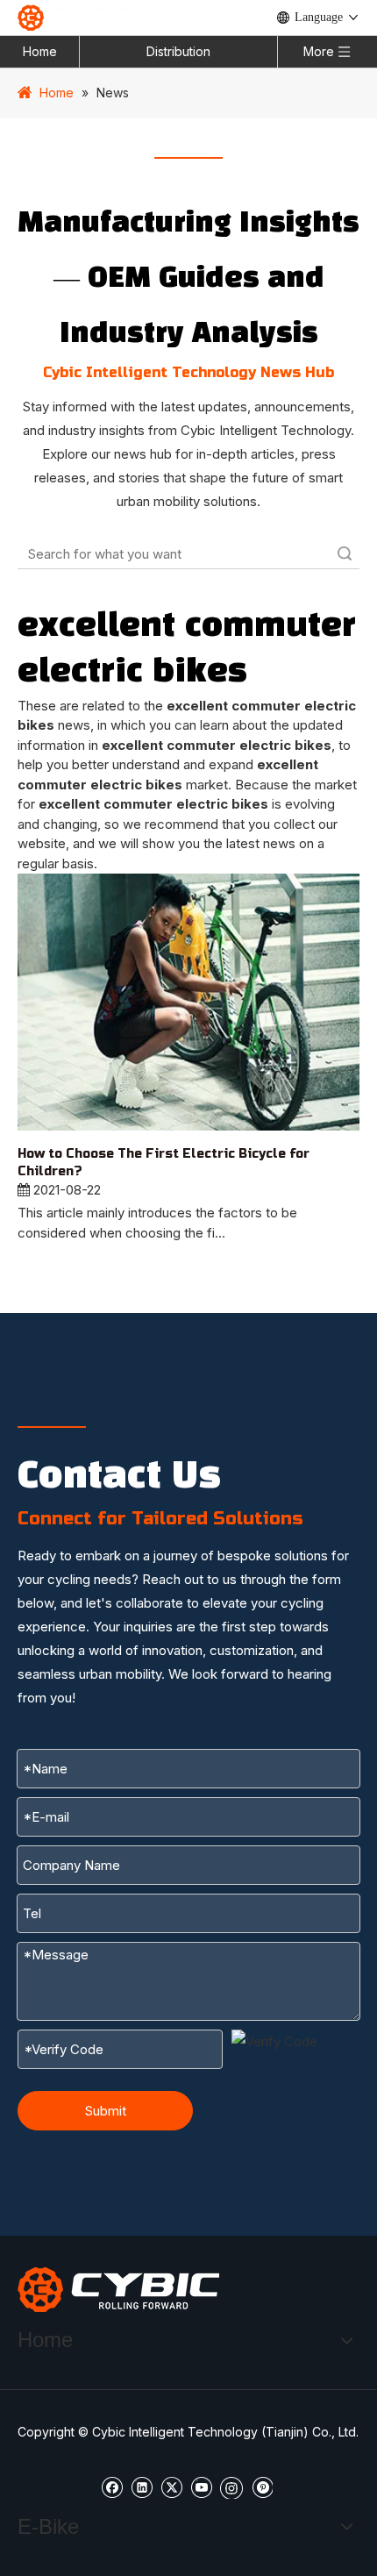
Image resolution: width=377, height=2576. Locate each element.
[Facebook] (112, 2486)
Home (40, 51)
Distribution (178, 51)
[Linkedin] (142, 2486)
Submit (106, 2111)
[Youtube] (201, 2486)
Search (345, 554)
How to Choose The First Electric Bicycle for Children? (164, 1163)
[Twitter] (171, 2486)
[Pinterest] (262, 2486)
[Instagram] (231, 2487)
